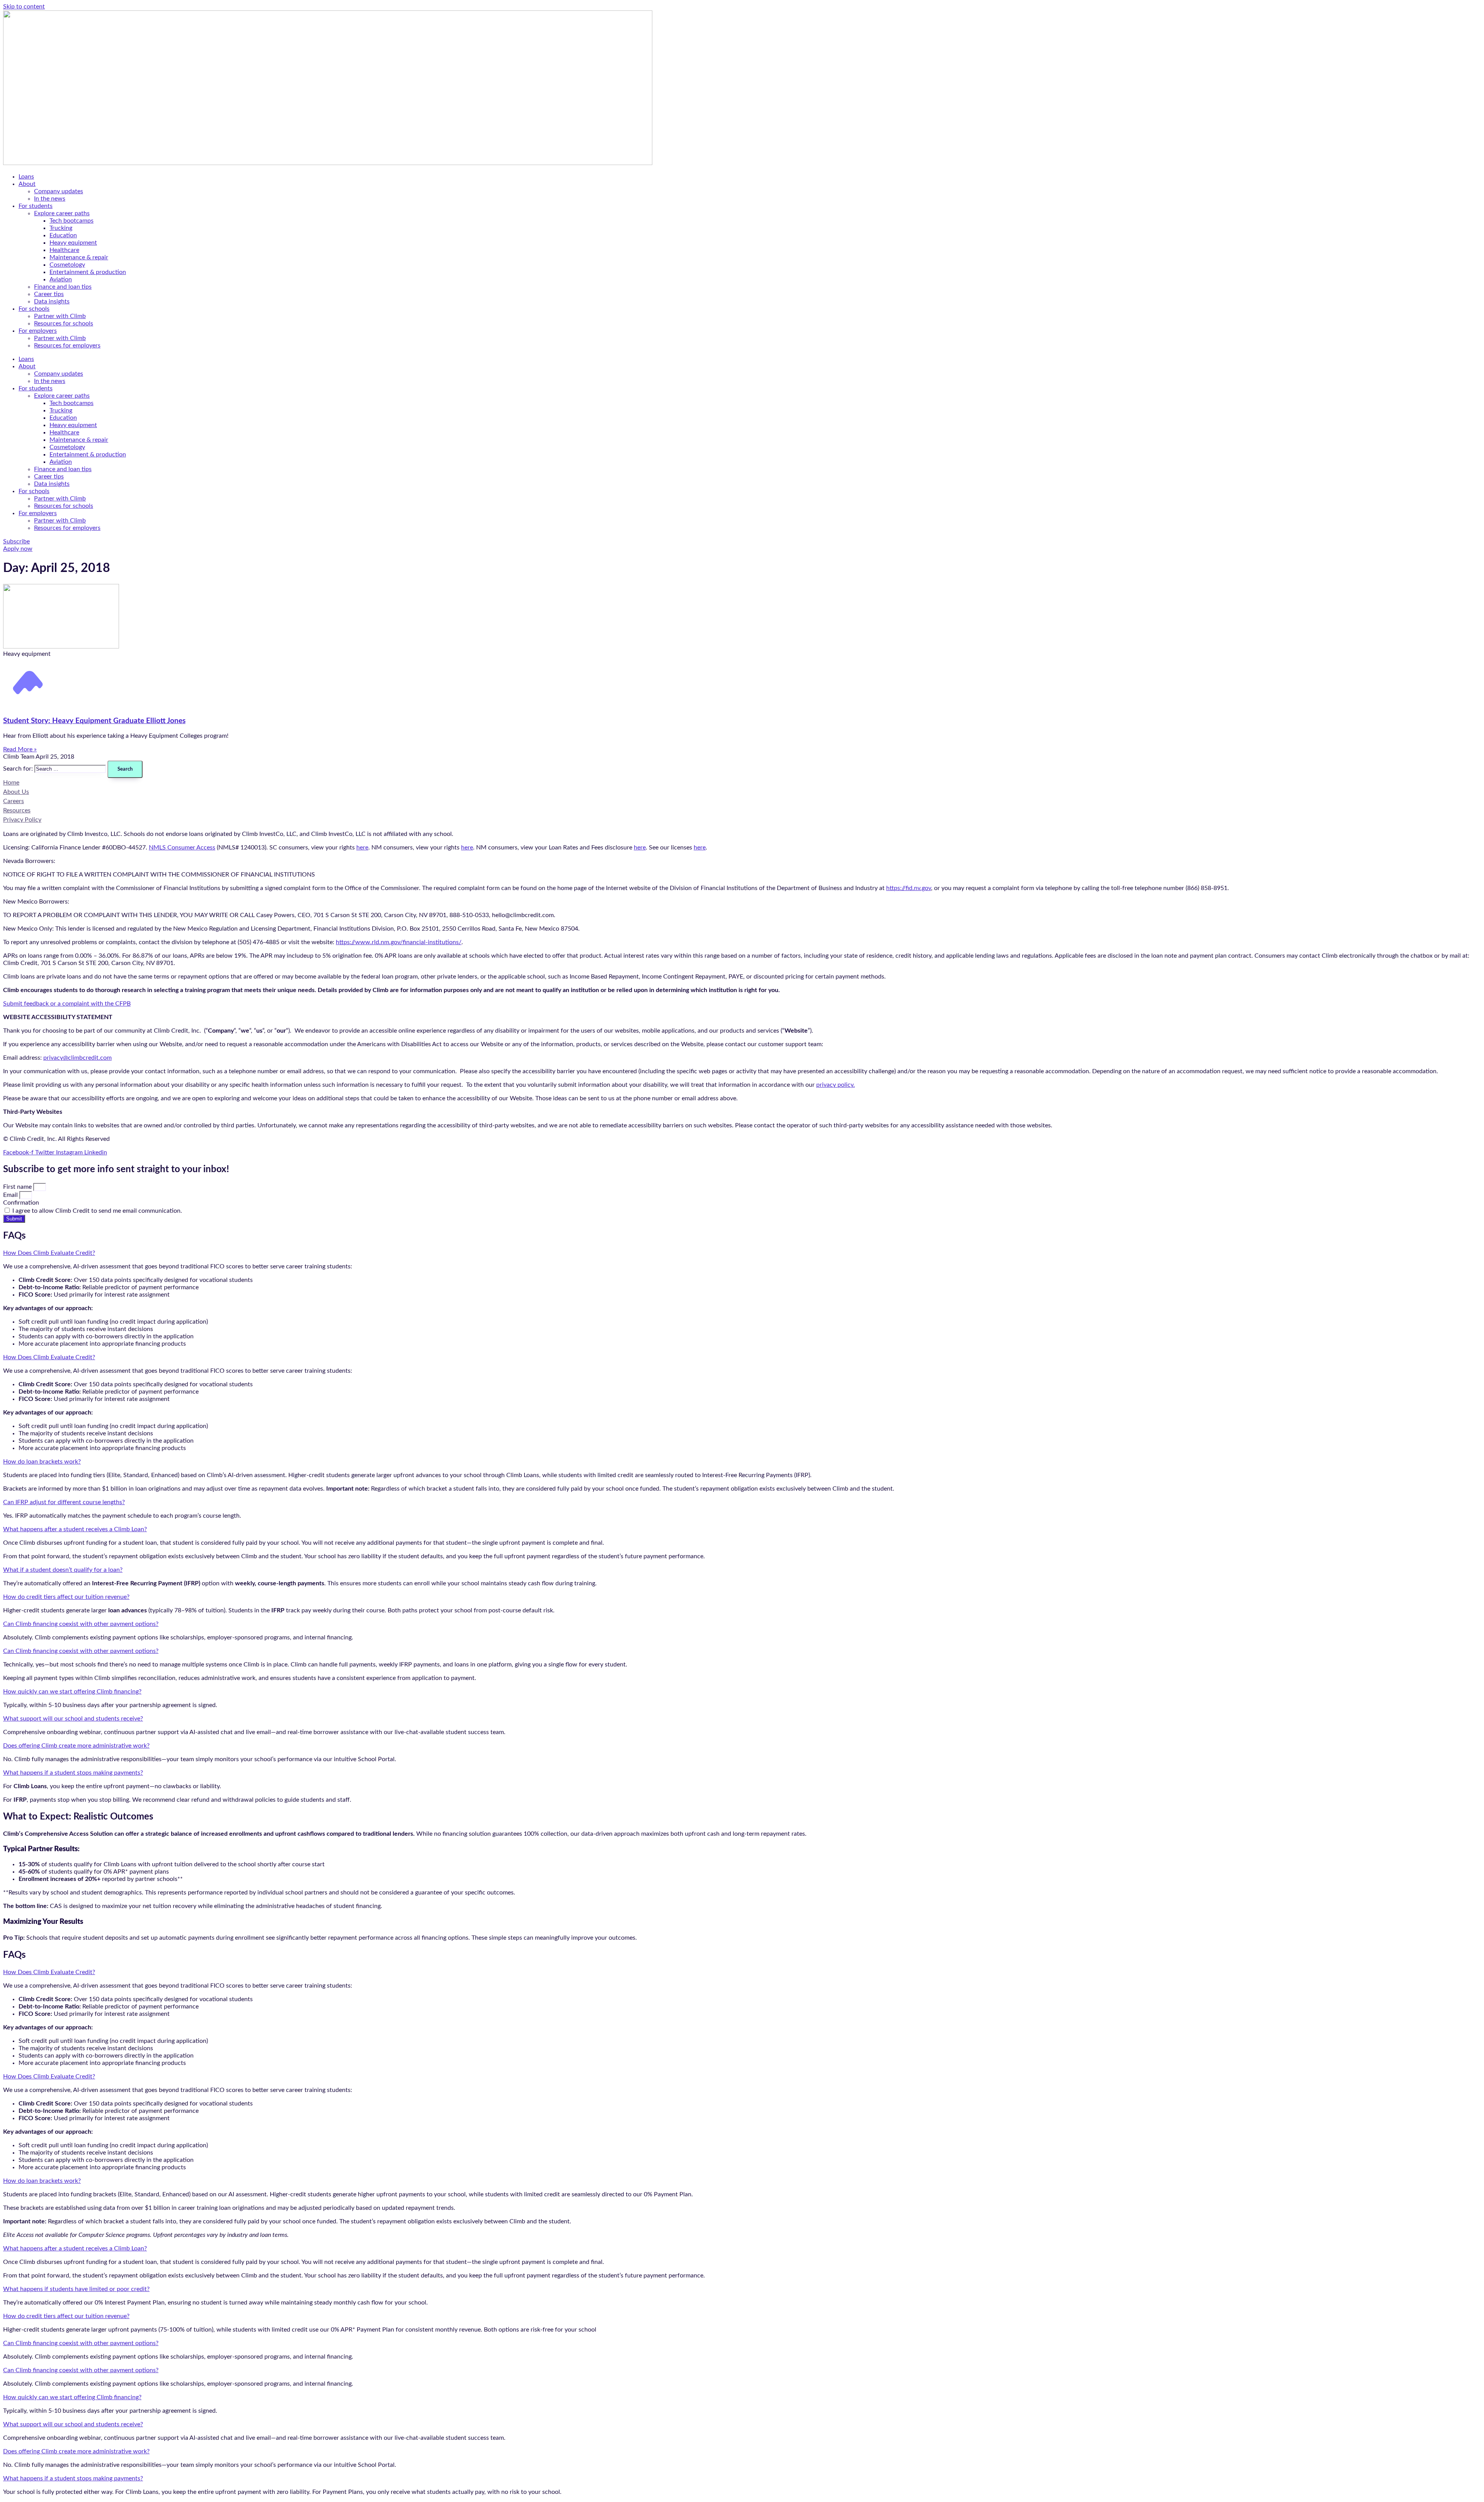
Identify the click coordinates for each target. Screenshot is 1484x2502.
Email (11, 1195)
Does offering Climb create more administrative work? (76, 1746)
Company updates (59, 191)
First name (18, 1187)
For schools (34, 309)
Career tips (49, 294)
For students (36, 206)
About (27, 184)
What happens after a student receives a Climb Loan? (75, 1529)
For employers (38, 331)
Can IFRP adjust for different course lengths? (64, 1502)
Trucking (61, 228)
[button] (742, 1253)
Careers (14, 801)
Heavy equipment (73, 243)
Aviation (61, 279)
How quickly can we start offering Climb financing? (72, 1692)
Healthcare (64, 250)
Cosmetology (67, 265)
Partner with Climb (60, 316)
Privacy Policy (22, 820)
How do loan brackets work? (42, 1462)
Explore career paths (62, 213)
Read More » (20, 749)
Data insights (52, 301)
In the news (50, 199)
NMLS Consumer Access (182, 848)
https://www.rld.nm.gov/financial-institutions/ (399, 942)
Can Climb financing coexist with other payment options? (81, 1624)
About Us (16, 792)
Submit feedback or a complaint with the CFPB (67, 1004)
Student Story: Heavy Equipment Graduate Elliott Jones (94, 721)
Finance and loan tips (63, 287)
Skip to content (24, 7)
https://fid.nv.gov (909, 888)
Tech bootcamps (71, 221)
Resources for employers (67, 346)
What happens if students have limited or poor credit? (76, 2289)
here (362, 848)
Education (63, 235)
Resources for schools (64, 323)
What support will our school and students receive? (73, 1719)
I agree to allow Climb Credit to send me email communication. (97, 1211)
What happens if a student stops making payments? (73, 1773)
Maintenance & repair (79, 257)
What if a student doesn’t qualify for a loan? (63, 1570)
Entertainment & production (88, 272)
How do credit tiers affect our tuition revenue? (66, 1597)
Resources (17, 810)
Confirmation (21, 1203)
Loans (26, 177)
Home (11, 783)
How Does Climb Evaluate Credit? (49, 1253)
